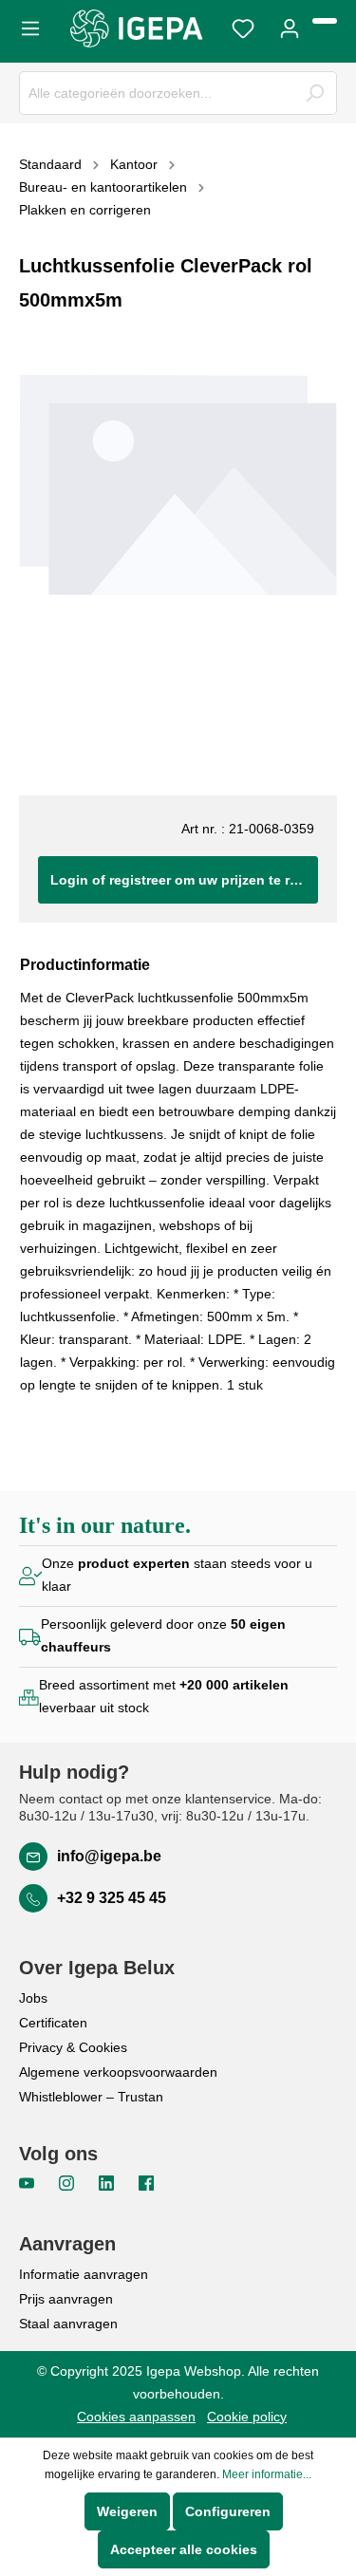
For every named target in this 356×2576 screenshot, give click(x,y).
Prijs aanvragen (66, 2299)
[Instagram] (68, 2182)
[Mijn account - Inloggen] (290, 27)
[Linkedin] (108, 2182)
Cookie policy (247, 2417)
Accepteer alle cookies (184, 2549)
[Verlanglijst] (243, 27)
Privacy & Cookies (73, 2047)
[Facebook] (146, 2182)
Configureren (228, 2511)
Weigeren (127, 2511)
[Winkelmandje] (325, 21)
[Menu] (36, 27)
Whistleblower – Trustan (91, 2097)
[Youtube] (28, 2182)
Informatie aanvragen (84, 2274)
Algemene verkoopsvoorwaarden (118, 2072)
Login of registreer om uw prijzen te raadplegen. (184, 880)
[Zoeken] (315, 93)
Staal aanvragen (68, 2324)
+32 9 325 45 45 (112, 1898)
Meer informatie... (267, 2474)
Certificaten (53, 2023)
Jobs (33, 1998)
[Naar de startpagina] (136, 28)
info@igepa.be (109, 1856)
